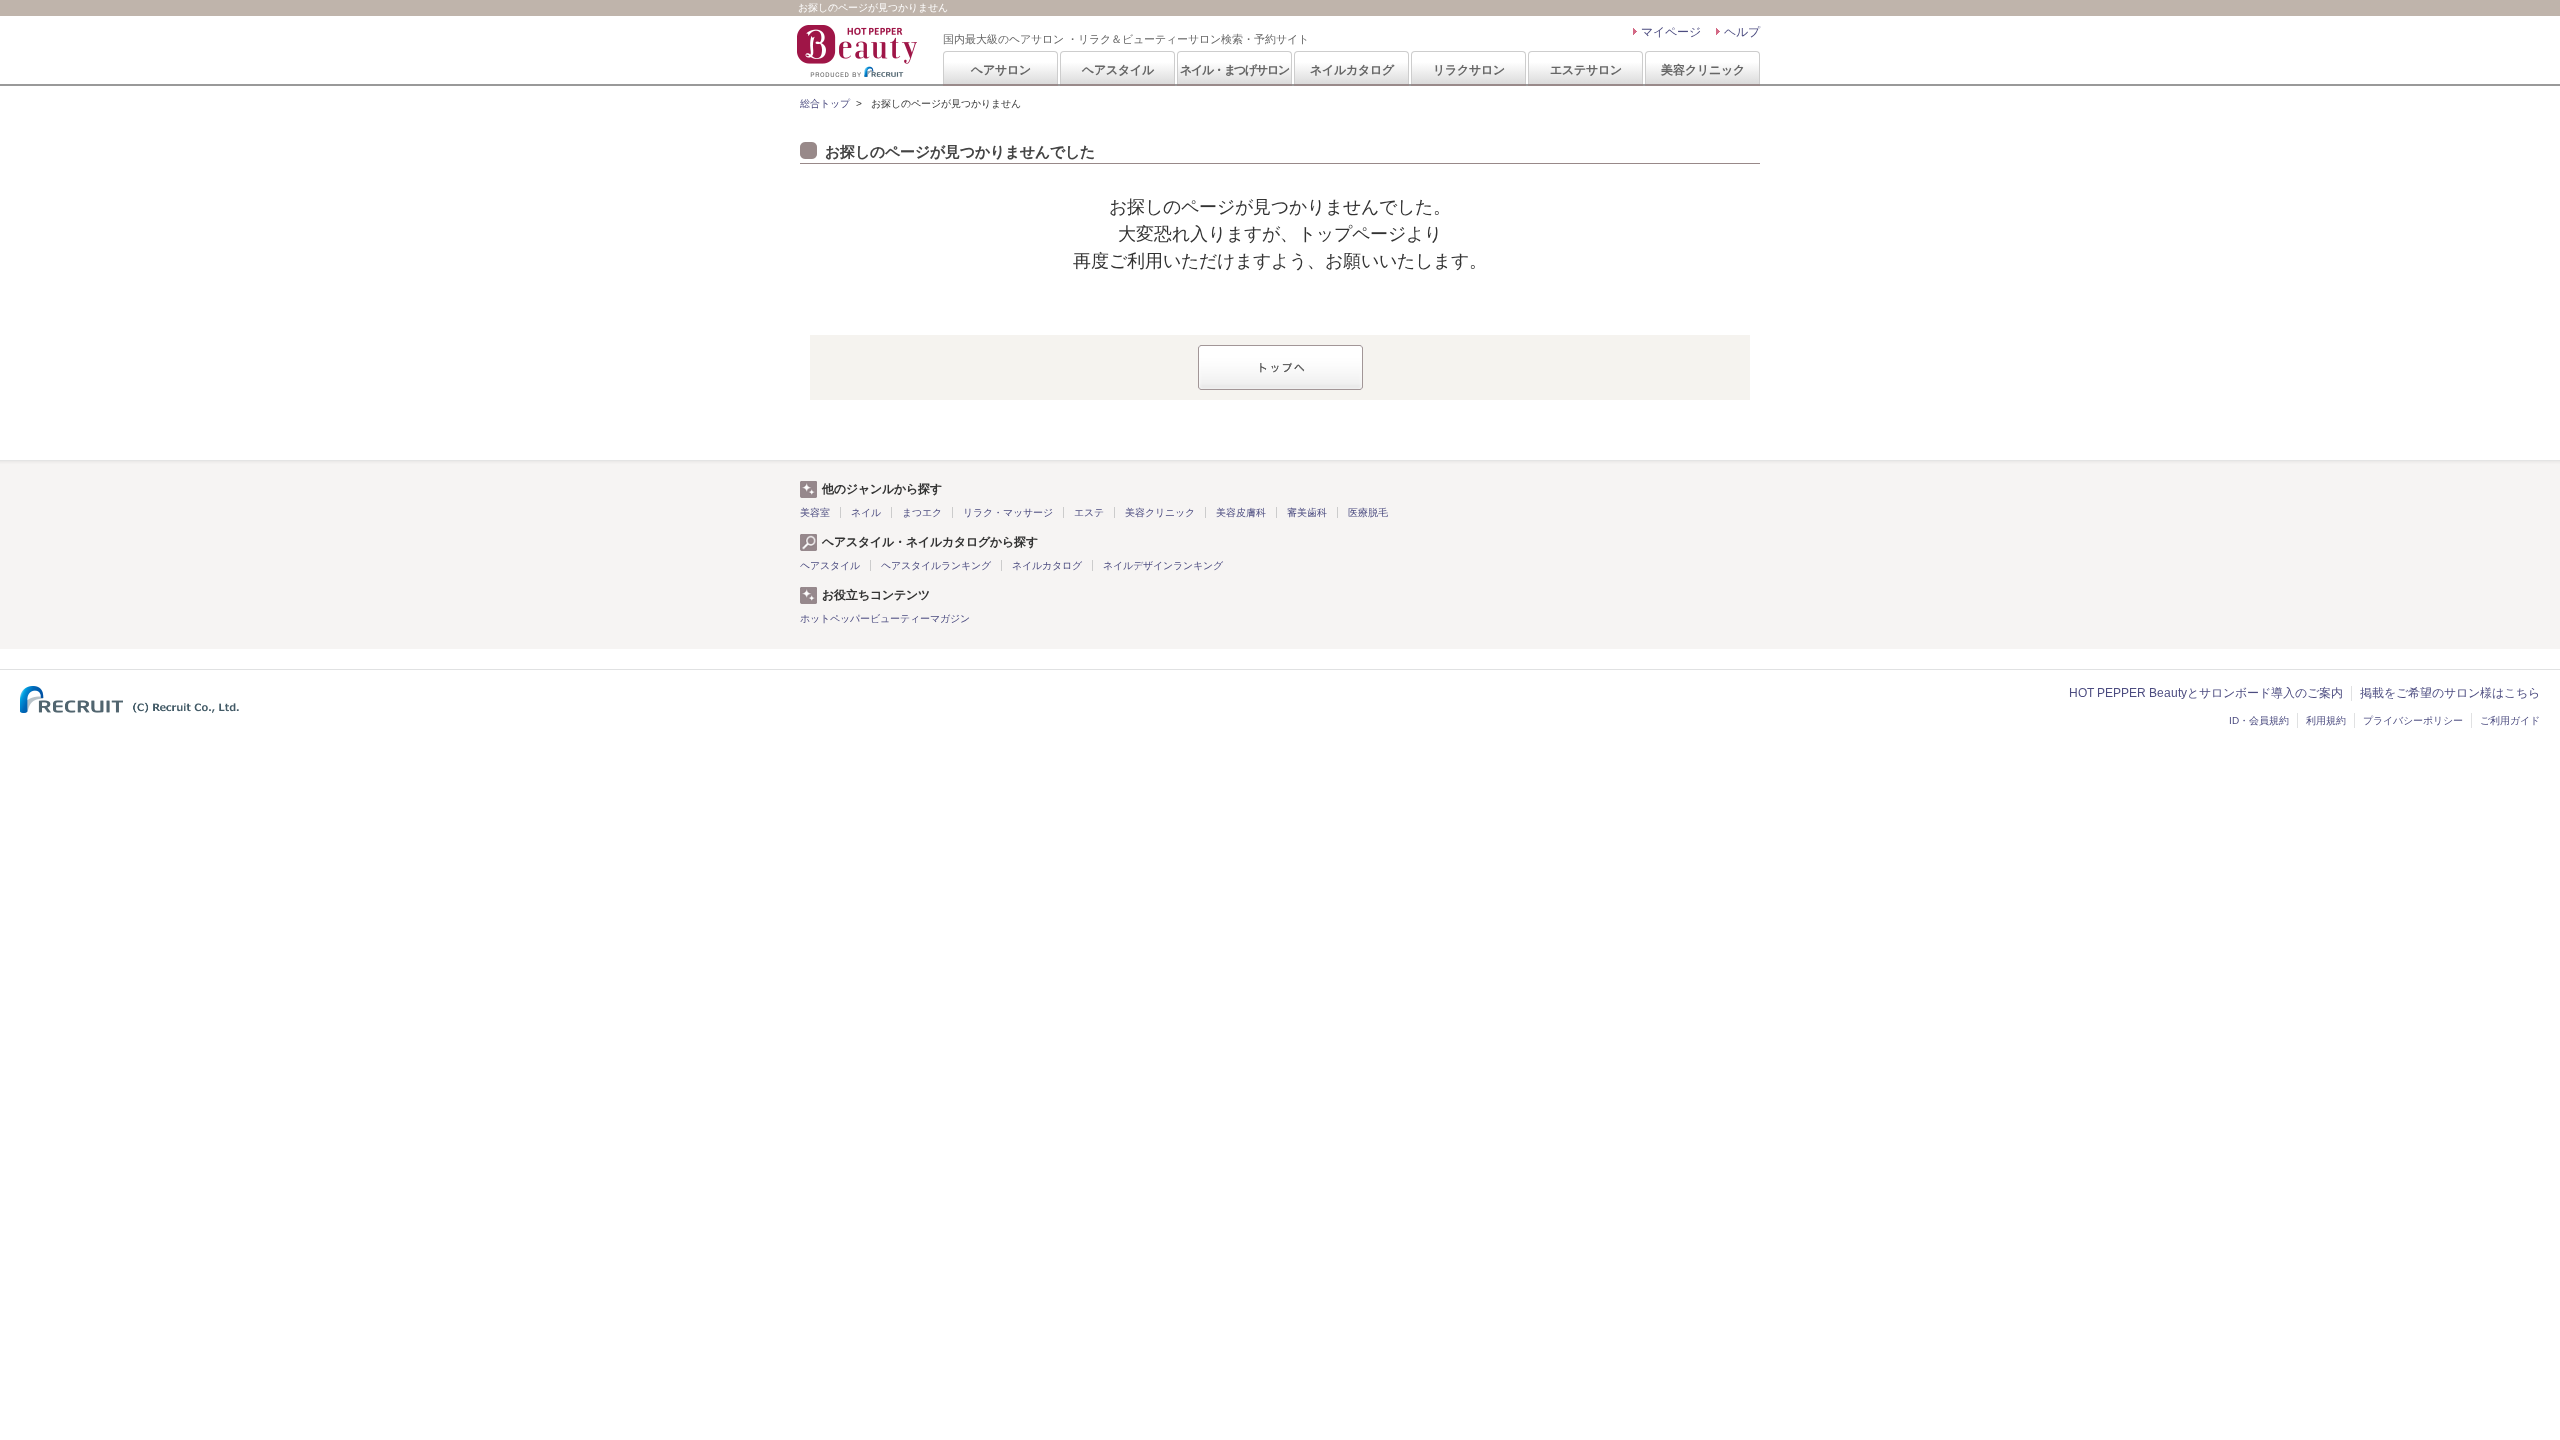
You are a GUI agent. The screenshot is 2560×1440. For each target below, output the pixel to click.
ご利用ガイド (2510, 720)
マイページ (1671, 32)
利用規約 (2326, 720)
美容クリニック (1703, 69)
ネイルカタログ (1352, 69)
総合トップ (825, 103)
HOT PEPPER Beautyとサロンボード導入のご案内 (2206, 693)
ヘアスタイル (1118, 69)
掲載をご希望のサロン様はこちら (2450, 693)
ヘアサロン (1001, 69)
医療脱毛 (1368, 512)
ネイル (866, 512)
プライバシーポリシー (2413, 720)
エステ (1089, 512)
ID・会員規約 (2259, 720)
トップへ (1280, 367)
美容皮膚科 (1241, 512)
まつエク (922, 512)
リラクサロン (1469, 69)
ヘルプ (1742, 32)
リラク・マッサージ (1008, 512)
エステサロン (1586, 69)
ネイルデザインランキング (1163, 565)
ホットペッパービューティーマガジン (885, 618)
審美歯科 (1307, 512)
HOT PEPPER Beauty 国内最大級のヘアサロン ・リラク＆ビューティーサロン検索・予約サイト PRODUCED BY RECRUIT (859, 51)
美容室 (815, 512)
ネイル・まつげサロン (1234, 69)
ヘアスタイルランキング (936, 565)
